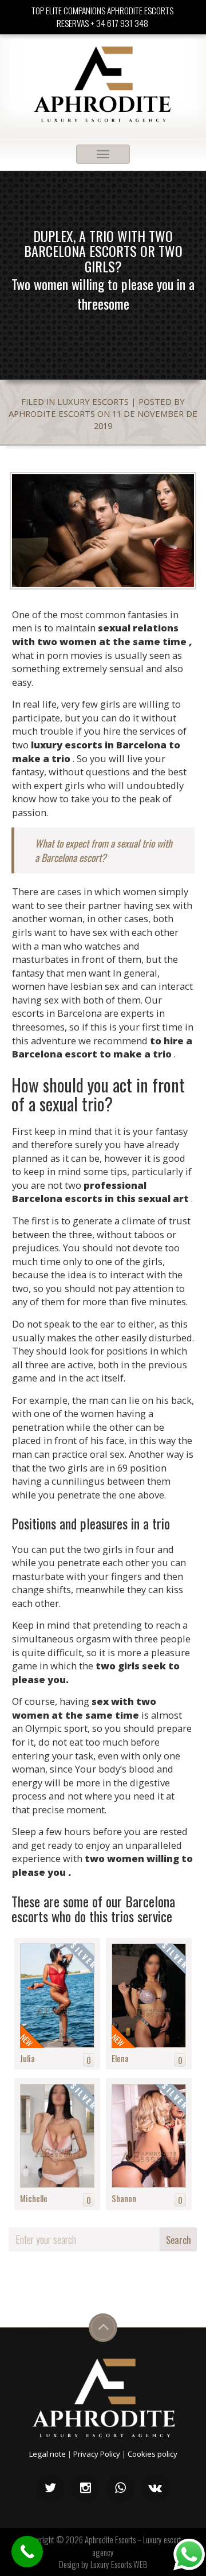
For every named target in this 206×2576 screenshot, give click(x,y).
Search (179, 2240)
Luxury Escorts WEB (119, 2564)
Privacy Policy (97, 2454)
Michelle (34, 2198)
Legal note (47, 2454)
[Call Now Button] (27, 2552)
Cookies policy (152, 2454)
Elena (120, 2058)
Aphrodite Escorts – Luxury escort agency (133, 2545)
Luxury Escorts (93, 401)
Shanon (124, 2198)
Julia (27, 2058)
